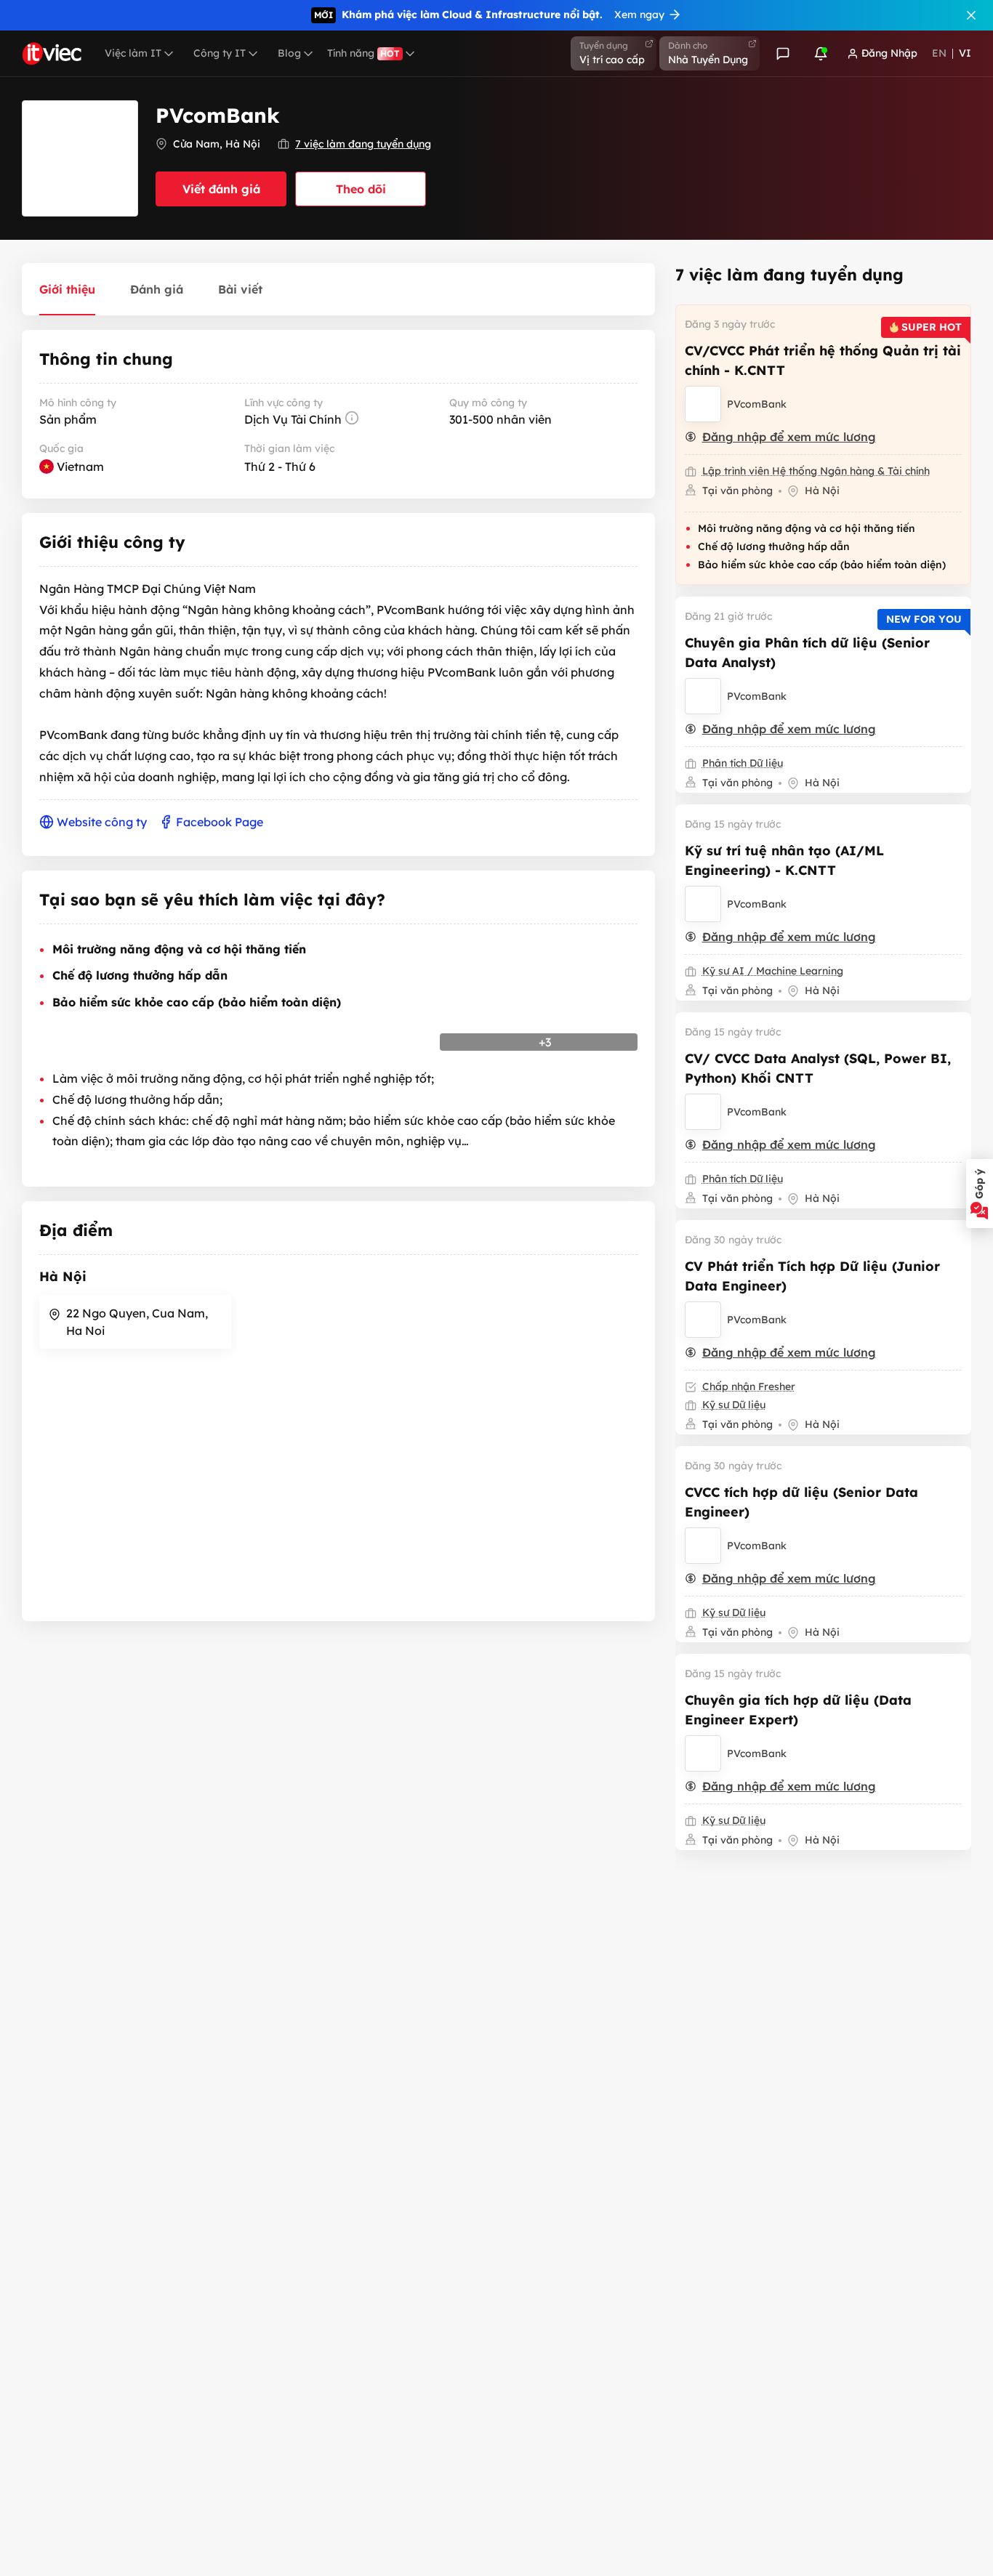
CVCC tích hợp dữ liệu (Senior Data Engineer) (801, 1502)
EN (939, 53)
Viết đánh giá (221, 189)
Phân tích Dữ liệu (743, 763)
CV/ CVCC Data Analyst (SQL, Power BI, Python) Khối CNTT (818, 1068)
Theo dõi (361, 189)
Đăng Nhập (889, 53)
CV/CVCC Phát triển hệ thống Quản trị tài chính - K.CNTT (823, 360)
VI (965, 53)
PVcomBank (757, 404)
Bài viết (240, 289)
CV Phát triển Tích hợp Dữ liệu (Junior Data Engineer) (812, 1276)
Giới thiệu (67, 289)
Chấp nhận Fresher (749, 1386)
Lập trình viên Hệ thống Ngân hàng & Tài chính (816, 471)
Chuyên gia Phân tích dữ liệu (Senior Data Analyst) (807, 653)
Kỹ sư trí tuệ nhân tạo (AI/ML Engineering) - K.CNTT (784, 860)
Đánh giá (157, 289)
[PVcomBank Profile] (703, 404)
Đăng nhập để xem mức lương (789, 437)
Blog (289, 53)
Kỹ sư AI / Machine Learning (773, 971)
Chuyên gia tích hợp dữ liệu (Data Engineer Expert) (798, 1710)
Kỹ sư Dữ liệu (734, 1405)
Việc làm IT (133, 53)
